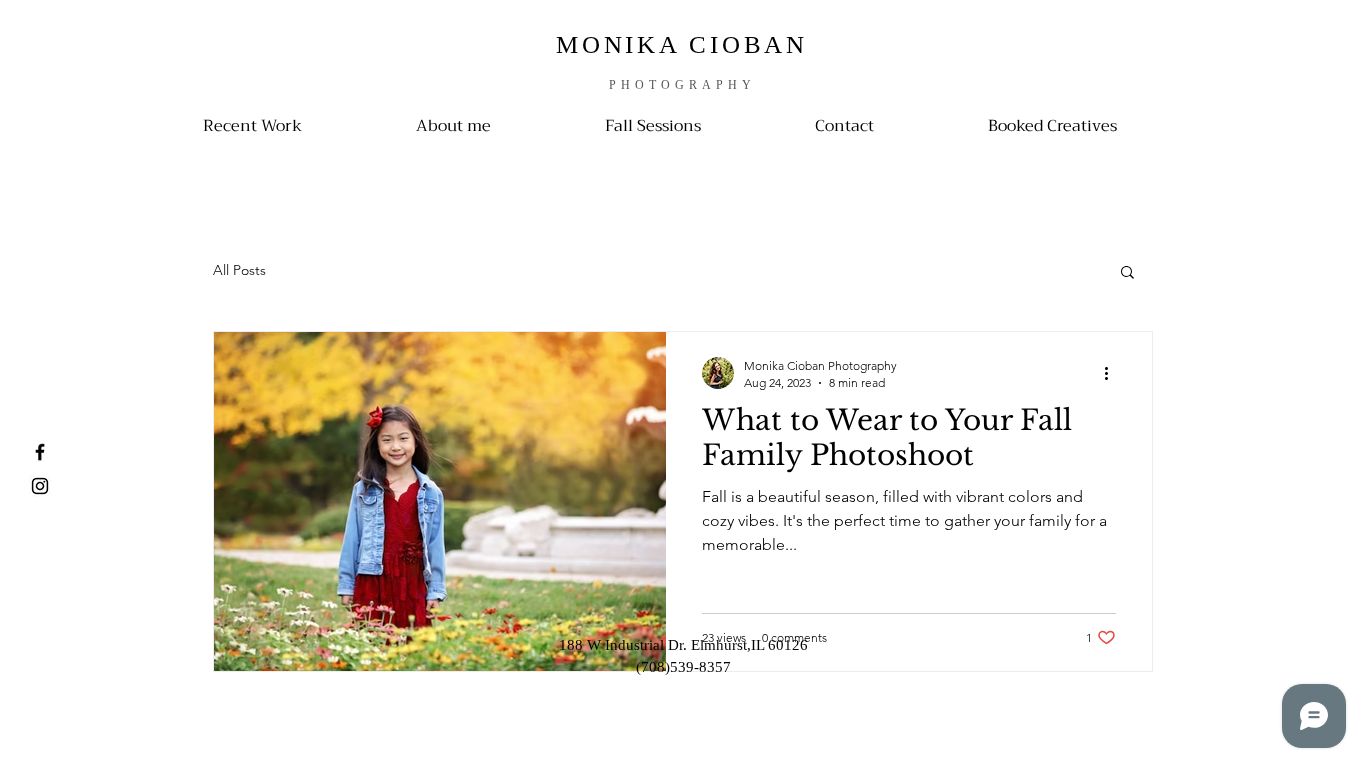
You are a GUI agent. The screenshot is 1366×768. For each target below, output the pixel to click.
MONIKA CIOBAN (682, 44)
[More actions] (1113, 373)
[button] (1127, 273)
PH (622, 85)
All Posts (239, 270)
